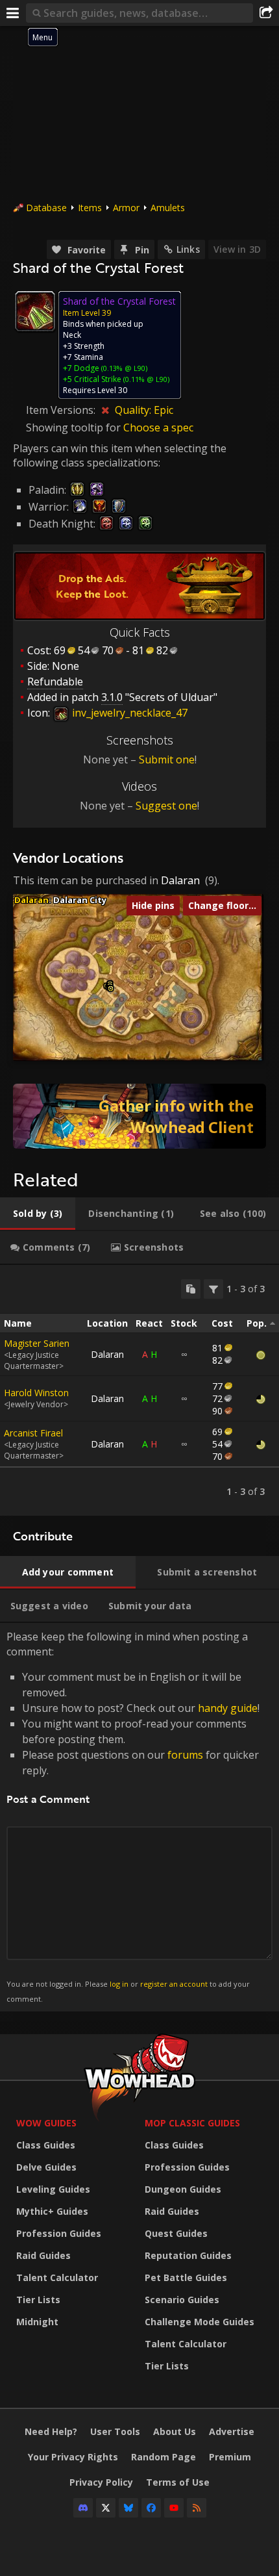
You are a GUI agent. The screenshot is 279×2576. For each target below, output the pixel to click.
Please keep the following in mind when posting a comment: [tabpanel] (133, 1816)
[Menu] (13, 13)
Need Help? (51, 2431)
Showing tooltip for (75, 427)
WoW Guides (46, 2123)
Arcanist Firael (33, 1433)
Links (188, 249)
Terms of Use (178, 2482)
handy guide (228, 1708)
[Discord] (83, 2508)
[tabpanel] (139, 1390)
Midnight (37, 2322)
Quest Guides (176, 2233)
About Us (175, 2431)
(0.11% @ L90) (145, 379)
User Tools (115, 2431)
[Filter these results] (213, 1289)
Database (46, 208)
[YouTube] (174, 2508)
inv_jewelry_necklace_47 (128, 713)
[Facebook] (151, 2508)
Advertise (232, 2431)
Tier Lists (38, 2300)
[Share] (266, 13)
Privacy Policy (101, 2482)
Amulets (168, 208)
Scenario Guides (182, 2300)
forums (185, 1755)
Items (90, 208)
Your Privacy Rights (73, 2457)
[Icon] (35, 311)
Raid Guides (43, 2255)
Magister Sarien (37, 1343)
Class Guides (46, 2145)
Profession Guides (59, 2233)
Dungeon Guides (183, 2189)
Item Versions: (62, 410)
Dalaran (180, 880)
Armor (126, 208)
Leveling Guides (53, 2189)
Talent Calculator (57, 2277)
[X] (106, 2508)
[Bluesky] (128, 2508)
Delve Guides (46, 2167)
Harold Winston (36, 1393)
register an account (174, 1984)
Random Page (164, 2457)
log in (119, 1984)
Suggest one (166, 806)
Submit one (167, 759)
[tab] (38, 1214)
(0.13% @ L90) (123, 368)
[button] (111, 988)
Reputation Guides (188, 2255)
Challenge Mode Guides (200, 2322)
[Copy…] (191, 1289)
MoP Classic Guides (192, 2123)
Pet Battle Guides (186, 2277)
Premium (230, 2457)
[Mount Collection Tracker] (139, 1116)
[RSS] (197, 2508)
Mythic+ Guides (52, 2211)
